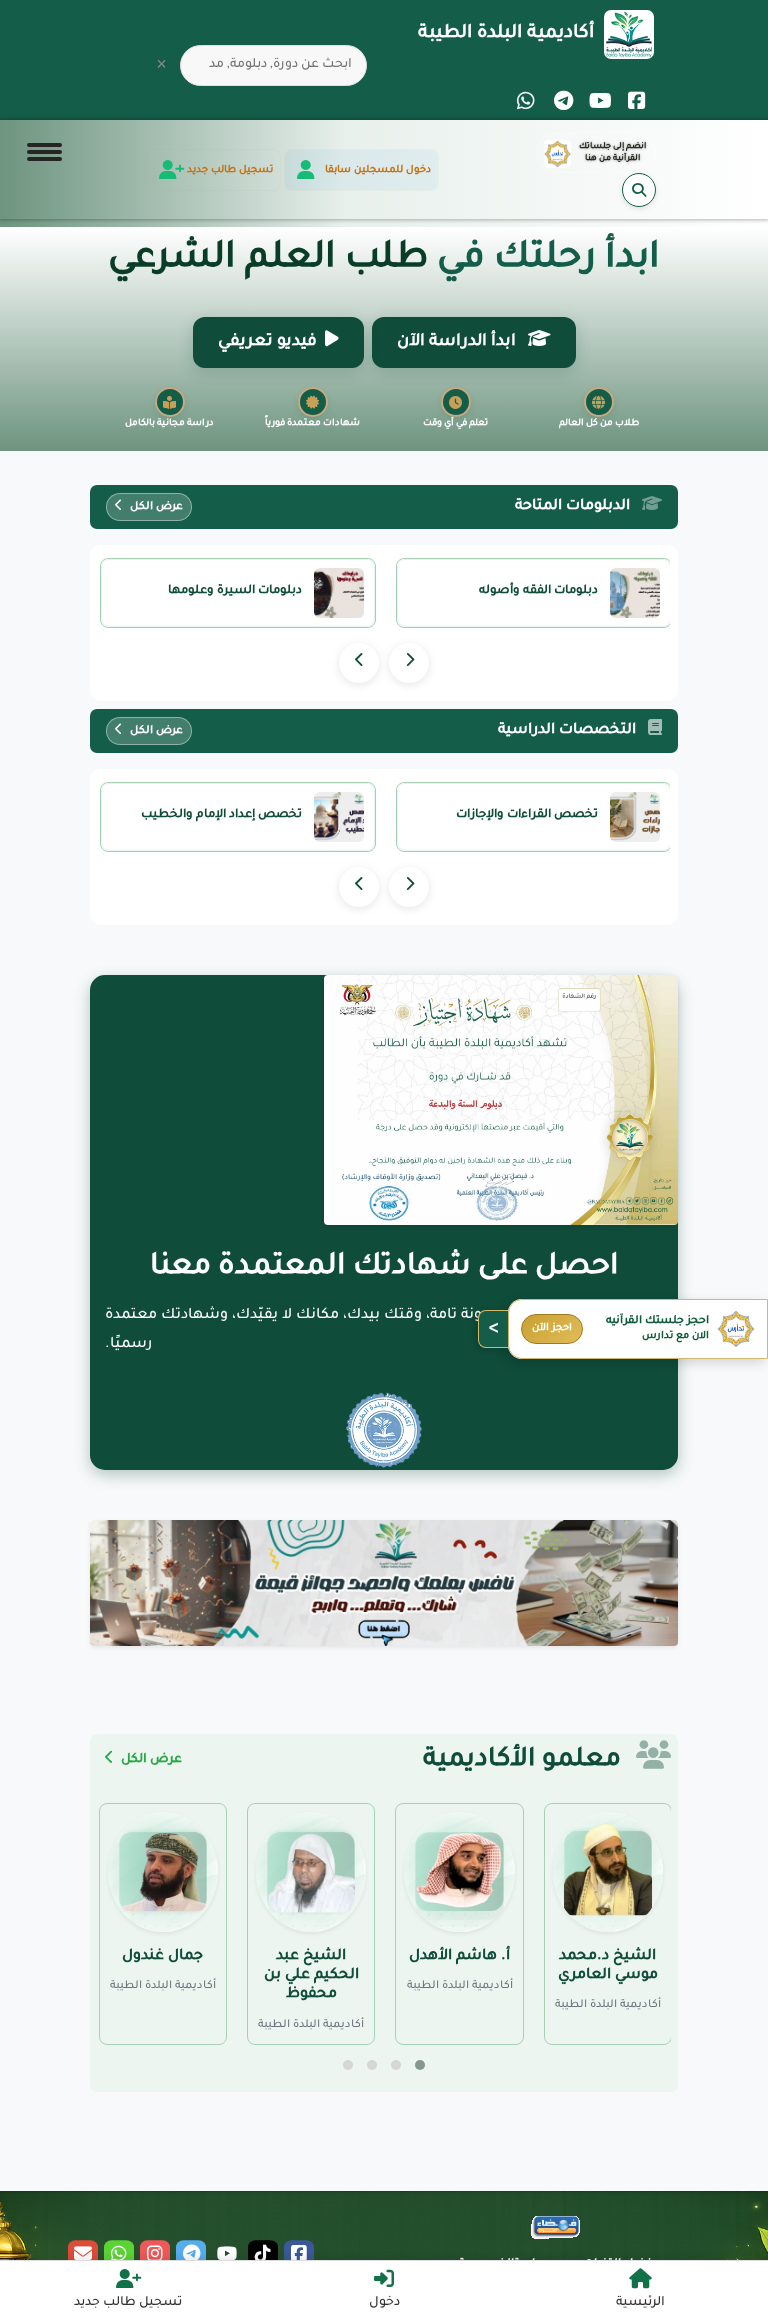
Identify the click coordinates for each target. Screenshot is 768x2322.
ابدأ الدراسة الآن (458, 342)
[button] (420, 2065)
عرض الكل (155, 507)
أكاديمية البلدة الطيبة (506, 34)
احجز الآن (552, 1328)
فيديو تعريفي (267, 342)
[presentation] (409, 663)
